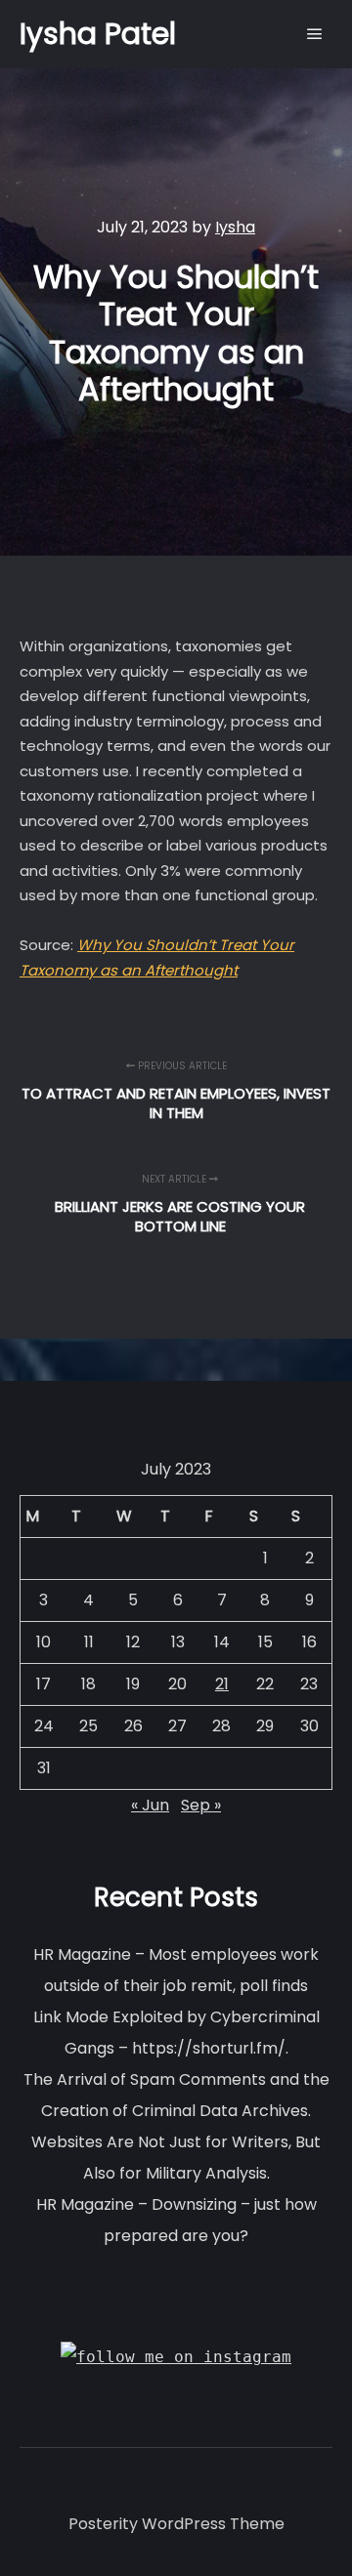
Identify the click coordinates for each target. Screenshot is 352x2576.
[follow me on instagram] (176, 2357)
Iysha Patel (98, 34)
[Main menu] (315, 34)
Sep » (201, 1805)
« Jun (150, 1805)
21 (222, 1684)
